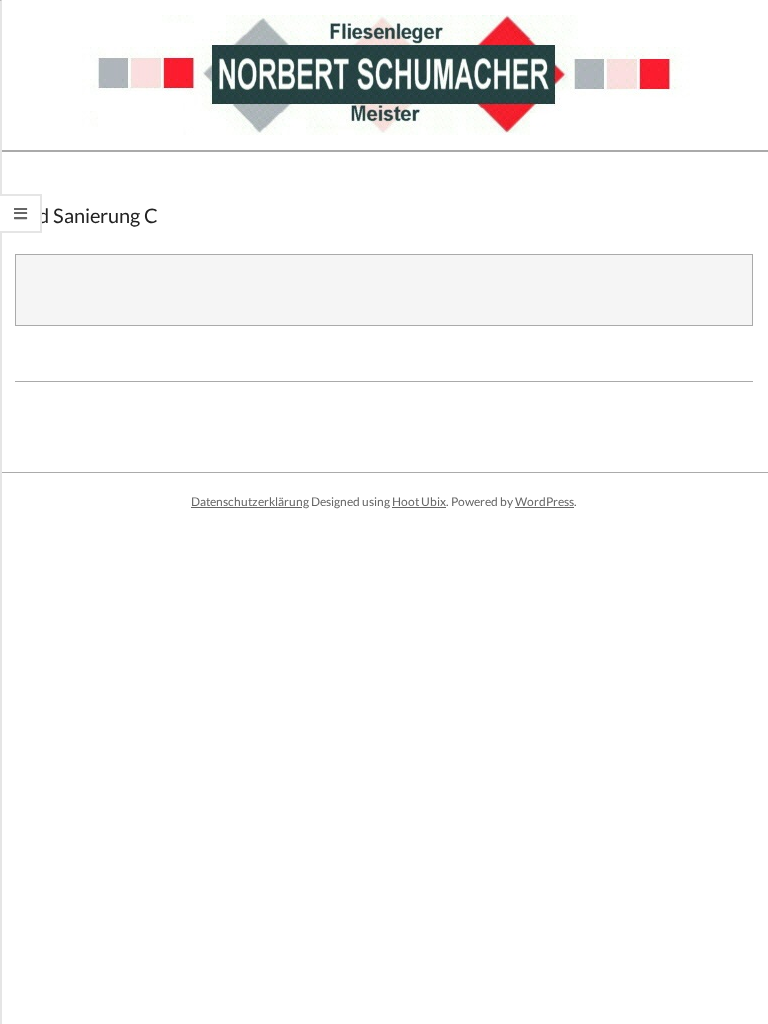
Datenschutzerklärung (250, 501)
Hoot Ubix (419, 501)
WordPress (544, 501)
